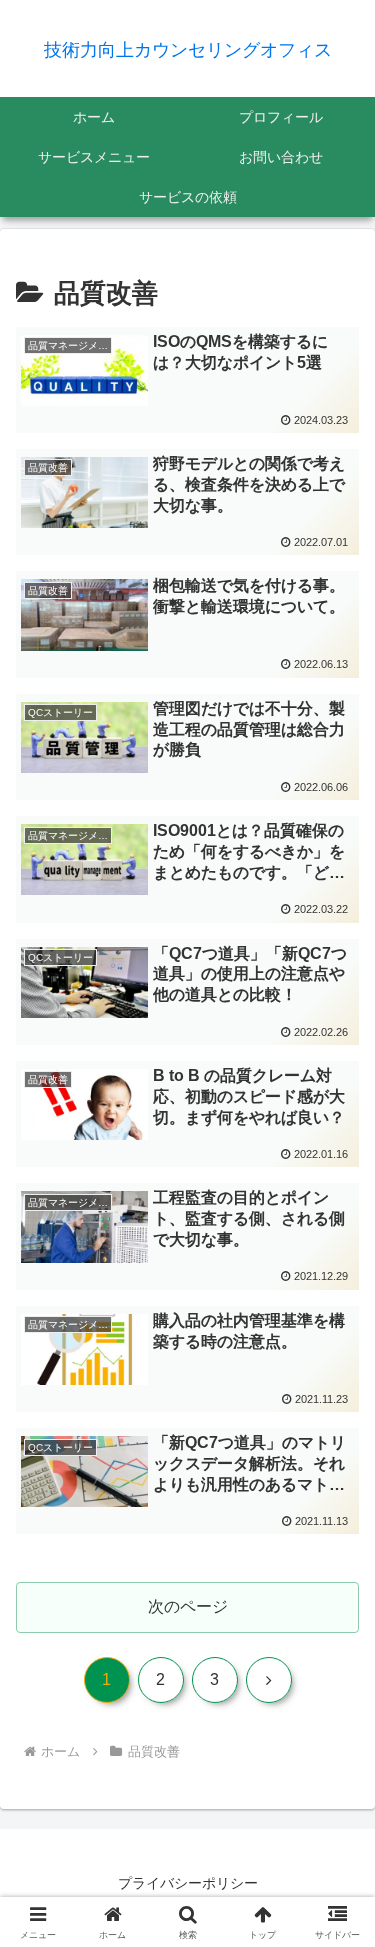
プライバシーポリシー (188, 1883)
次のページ (188, 1606)
